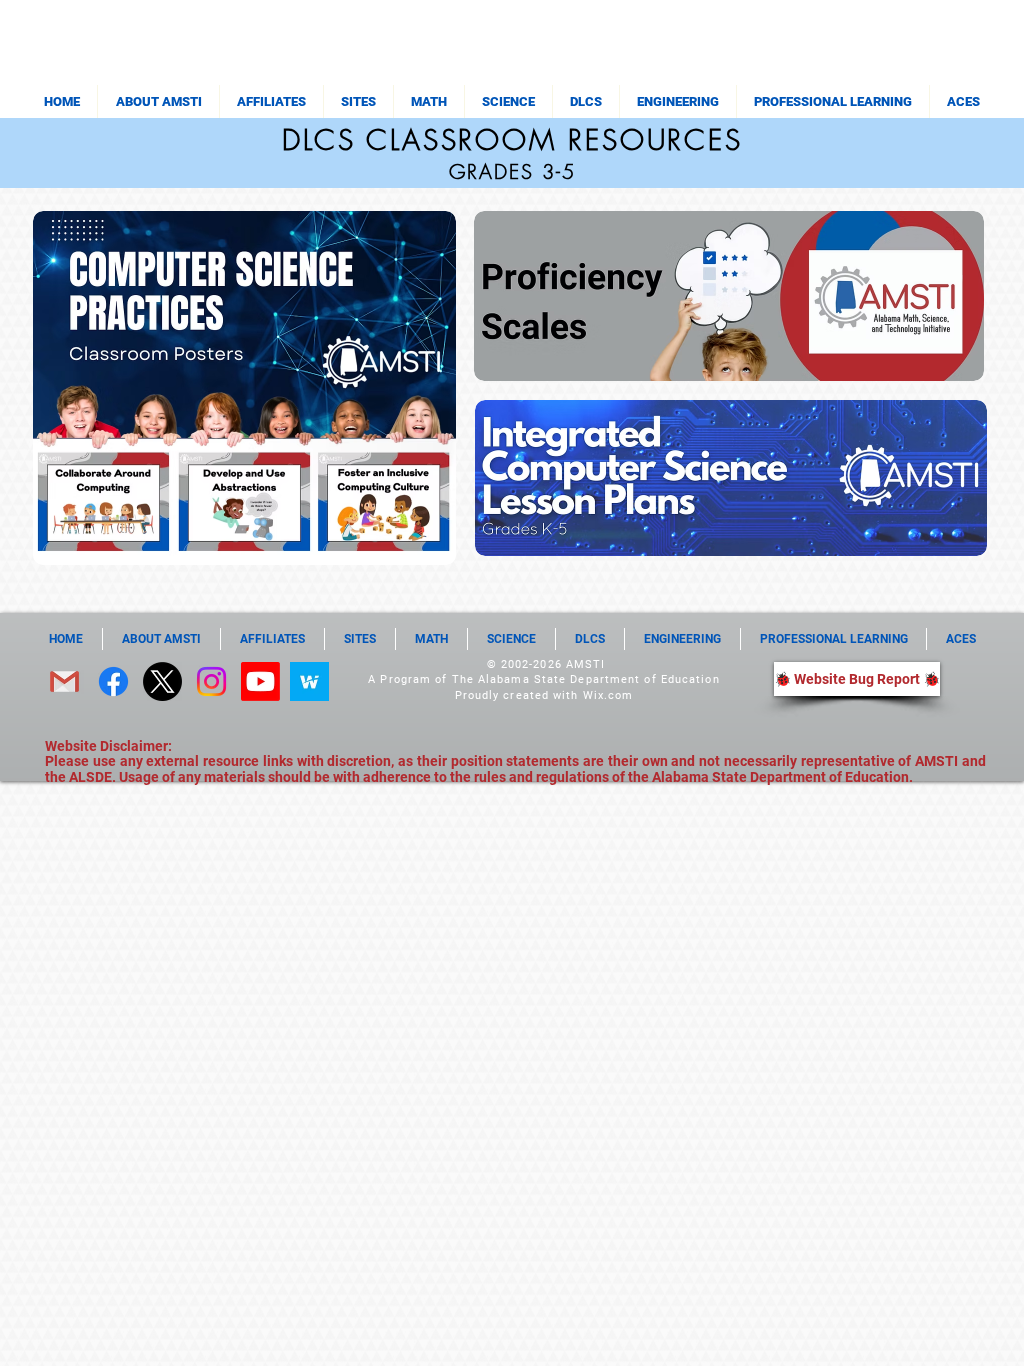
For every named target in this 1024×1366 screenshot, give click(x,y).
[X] (162, 681)
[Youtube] (260, 681)
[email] (64, 681)
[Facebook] (113, 681)
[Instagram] (211, 681)
